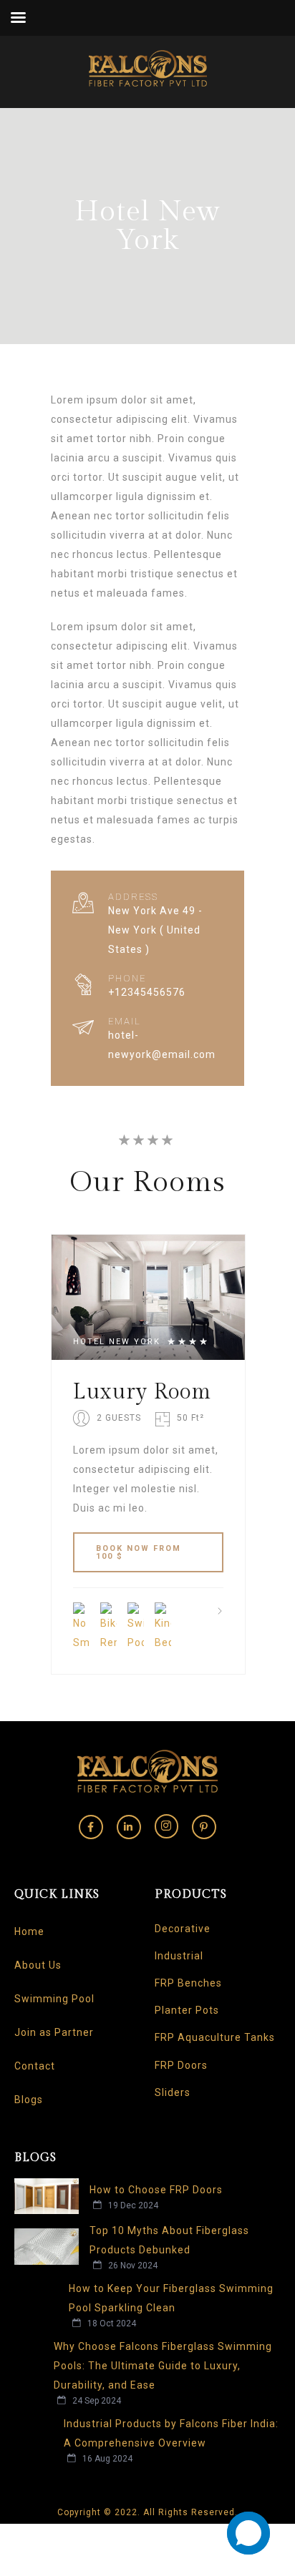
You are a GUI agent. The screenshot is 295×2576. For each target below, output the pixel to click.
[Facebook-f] (91, 1827)
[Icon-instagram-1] (167, 1826)
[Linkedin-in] (129, 1827)
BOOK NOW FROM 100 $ (139, 1552)
